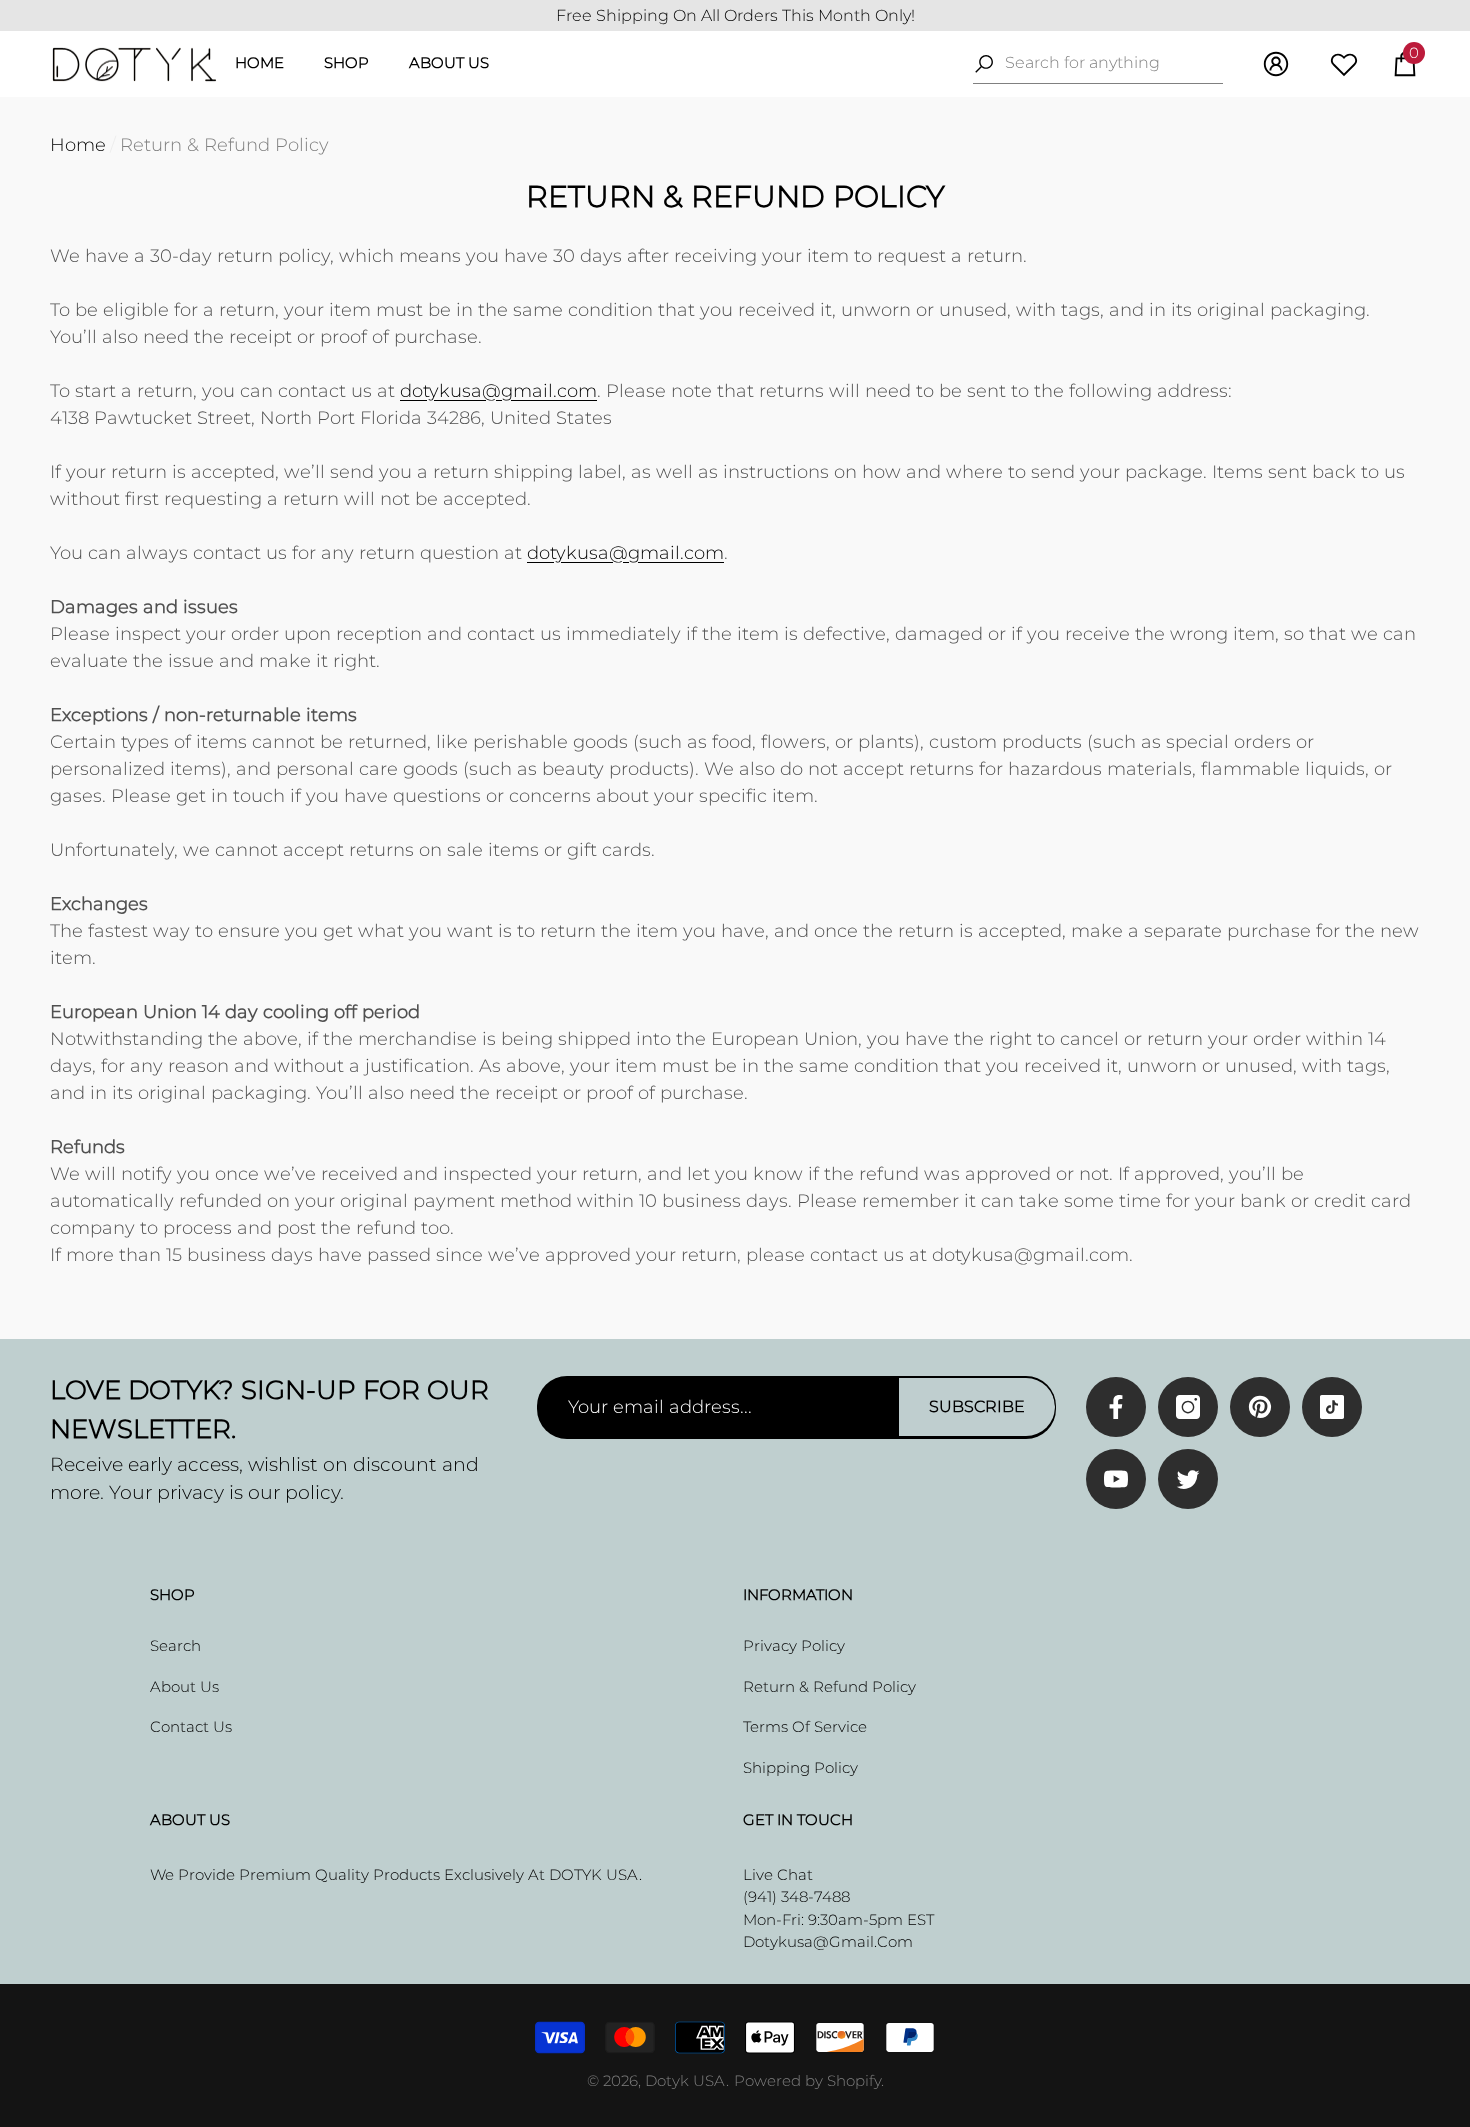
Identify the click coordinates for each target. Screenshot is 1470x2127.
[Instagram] (1188, 1407)
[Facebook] (1116, 1407)
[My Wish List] (1344, 64)
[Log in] (1276, 64)
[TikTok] (1332, 1407)
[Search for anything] (1098, 63)
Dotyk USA (685, 2080)
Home (78, 145)
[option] (735, 16)
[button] (1405, 64)
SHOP (346, 62)
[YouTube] (1116, 1479)
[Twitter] (1188, 1479)
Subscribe (977, 1406)
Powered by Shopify (807, 2080)
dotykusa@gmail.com (498, 391)
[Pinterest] (1260, 1407)
